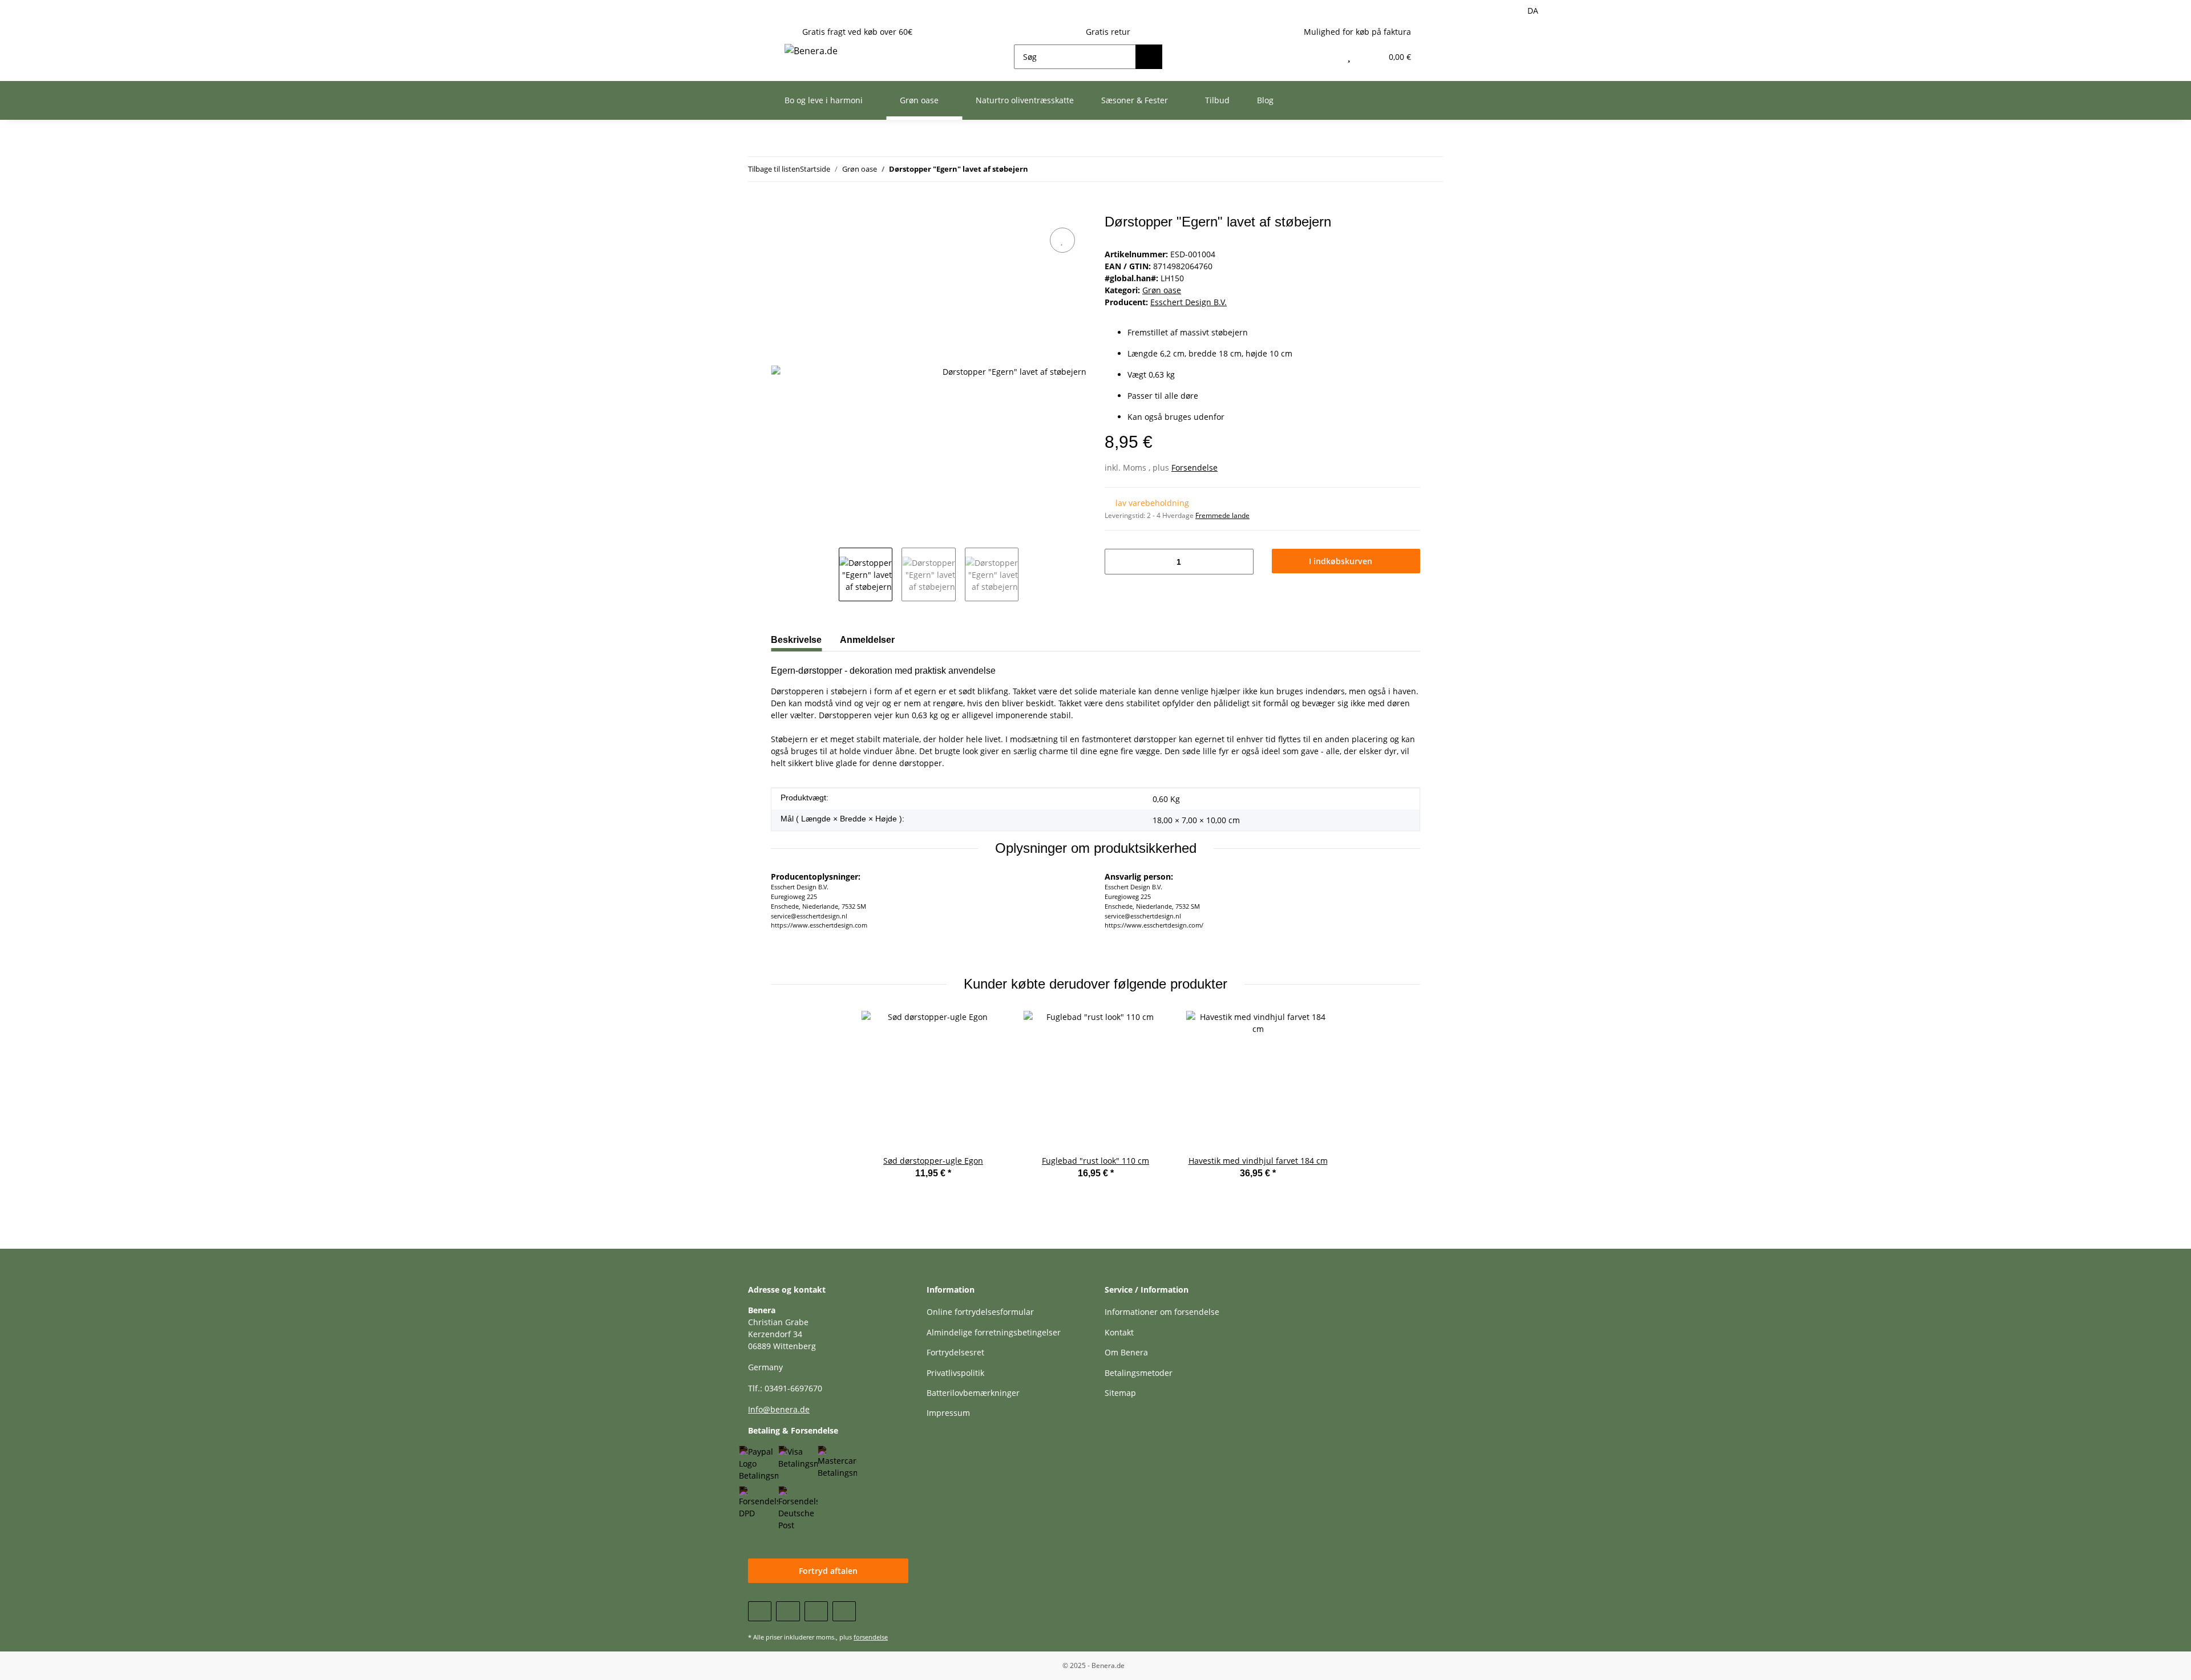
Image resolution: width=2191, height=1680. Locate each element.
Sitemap (1120, 1393)
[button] (1325, 57)
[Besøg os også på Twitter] (788, 1611)
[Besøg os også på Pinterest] (816, 1611)
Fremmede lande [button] (1222, 515)
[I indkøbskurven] (780, 208)
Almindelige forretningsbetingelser (994, 1332)
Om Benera (1126, 1352)
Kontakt (1119, 1332)
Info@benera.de (779, 1409)
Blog (1265, 100)
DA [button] (1533, 11)
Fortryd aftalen (828, 1571)
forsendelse (871, 1637)
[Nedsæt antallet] (1117, 562)
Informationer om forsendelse (1162, 1312)
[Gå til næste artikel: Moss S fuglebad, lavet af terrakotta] (1406, 169)
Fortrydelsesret (955, 1352)
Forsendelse (1194, 467)
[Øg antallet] (1241, 562)
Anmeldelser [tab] (867, 640)
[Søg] (1149, 57)
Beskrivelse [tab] (796, 640)
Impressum (948, 1413)
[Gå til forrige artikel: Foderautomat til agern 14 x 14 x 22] (1431, 169)
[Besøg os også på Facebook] (760, 1611)
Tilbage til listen (774, 169)
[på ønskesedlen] (1062, 240)
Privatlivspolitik (955, 1373)
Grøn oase (1162, 290)
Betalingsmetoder (1139, 1373)
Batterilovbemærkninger (973, 1393)
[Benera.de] (811, 50)
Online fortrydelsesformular (980, 1312)
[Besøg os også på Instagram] (844, 1611)
